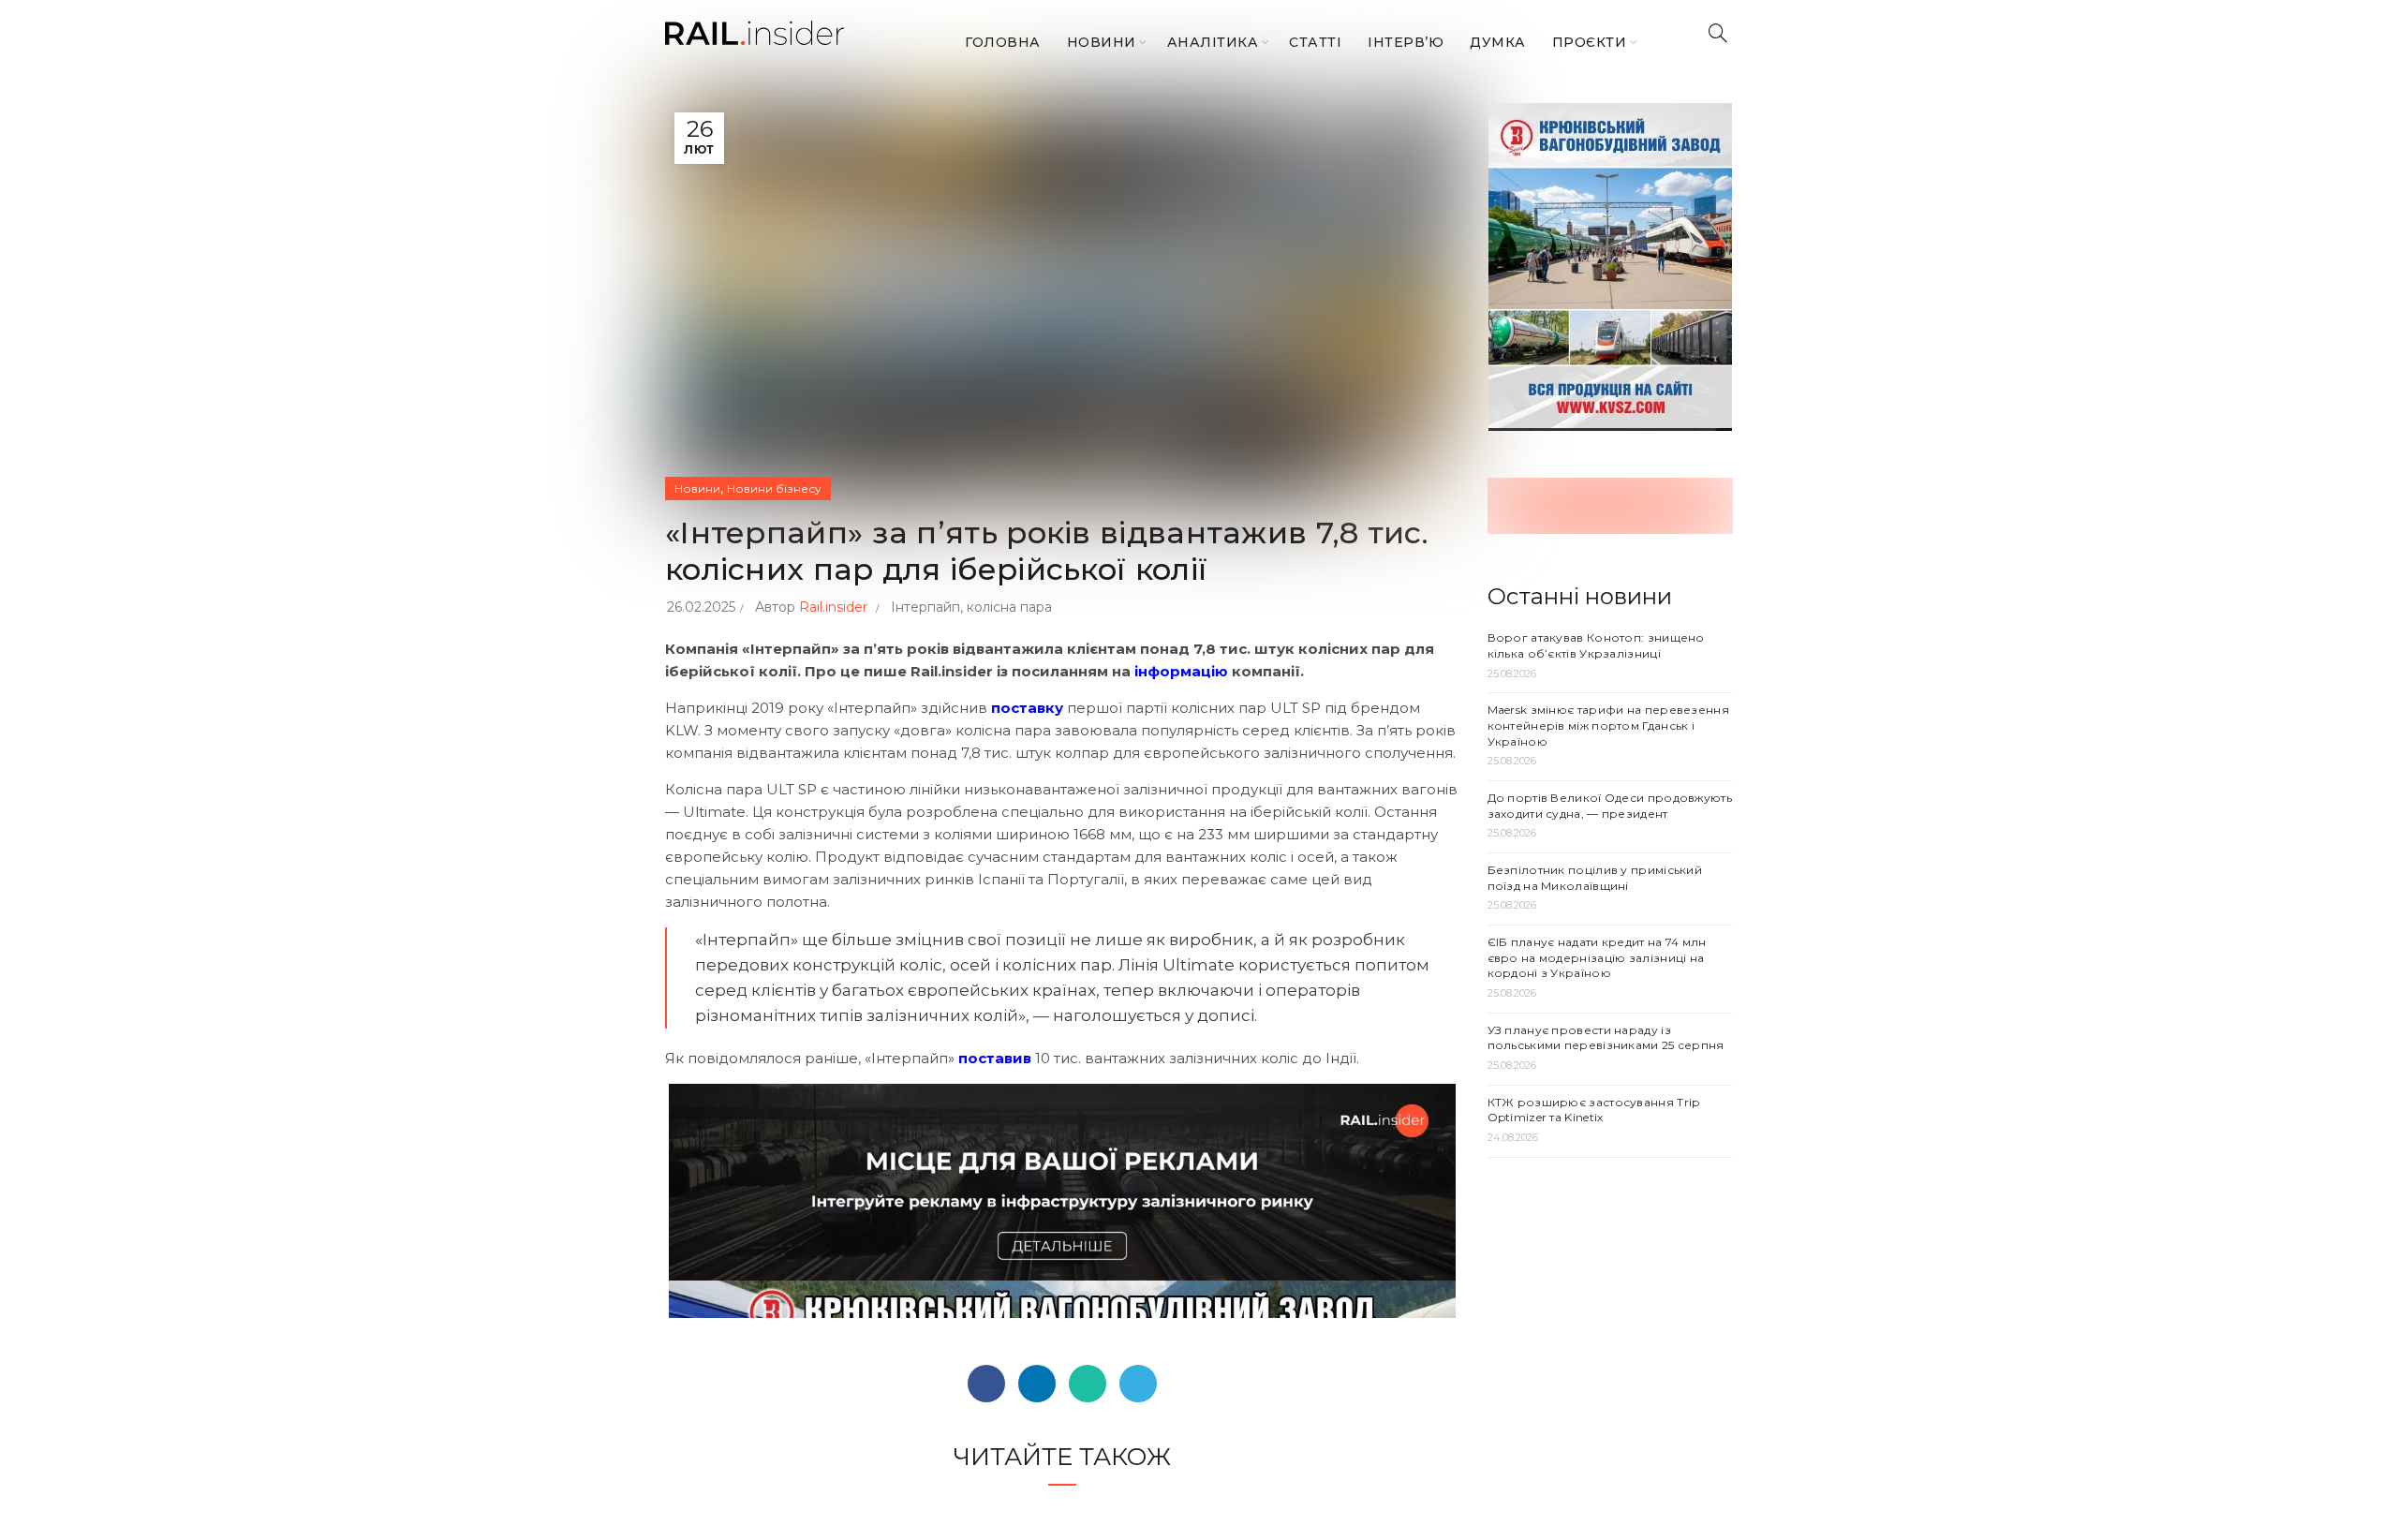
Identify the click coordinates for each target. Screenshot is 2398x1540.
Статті (1315, 42)
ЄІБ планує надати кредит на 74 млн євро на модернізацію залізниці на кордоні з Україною (1597, 958)
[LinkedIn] (1037, 1384)
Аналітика (1213, 42)
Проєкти (1590, 42)
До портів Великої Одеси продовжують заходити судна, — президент (1610, 806)
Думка (1498, 42)
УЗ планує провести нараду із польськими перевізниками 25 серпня (1606, 1038)
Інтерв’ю (1406, 42)
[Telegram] (1138, 1384)
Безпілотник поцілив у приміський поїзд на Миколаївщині (1595, 878)
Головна (1003, 42)
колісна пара (1009, 607)
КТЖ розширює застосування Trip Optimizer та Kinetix (1594, 1110)
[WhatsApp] (1088, 1384)
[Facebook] (986, 1384)
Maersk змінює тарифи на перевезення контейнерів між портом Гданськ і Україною (1609, 726)
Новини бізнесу (774, 489)
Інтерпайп (925, 607)
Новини (1102, 42)
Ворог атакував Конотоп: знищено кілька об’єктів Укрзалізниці (1596, 645)
